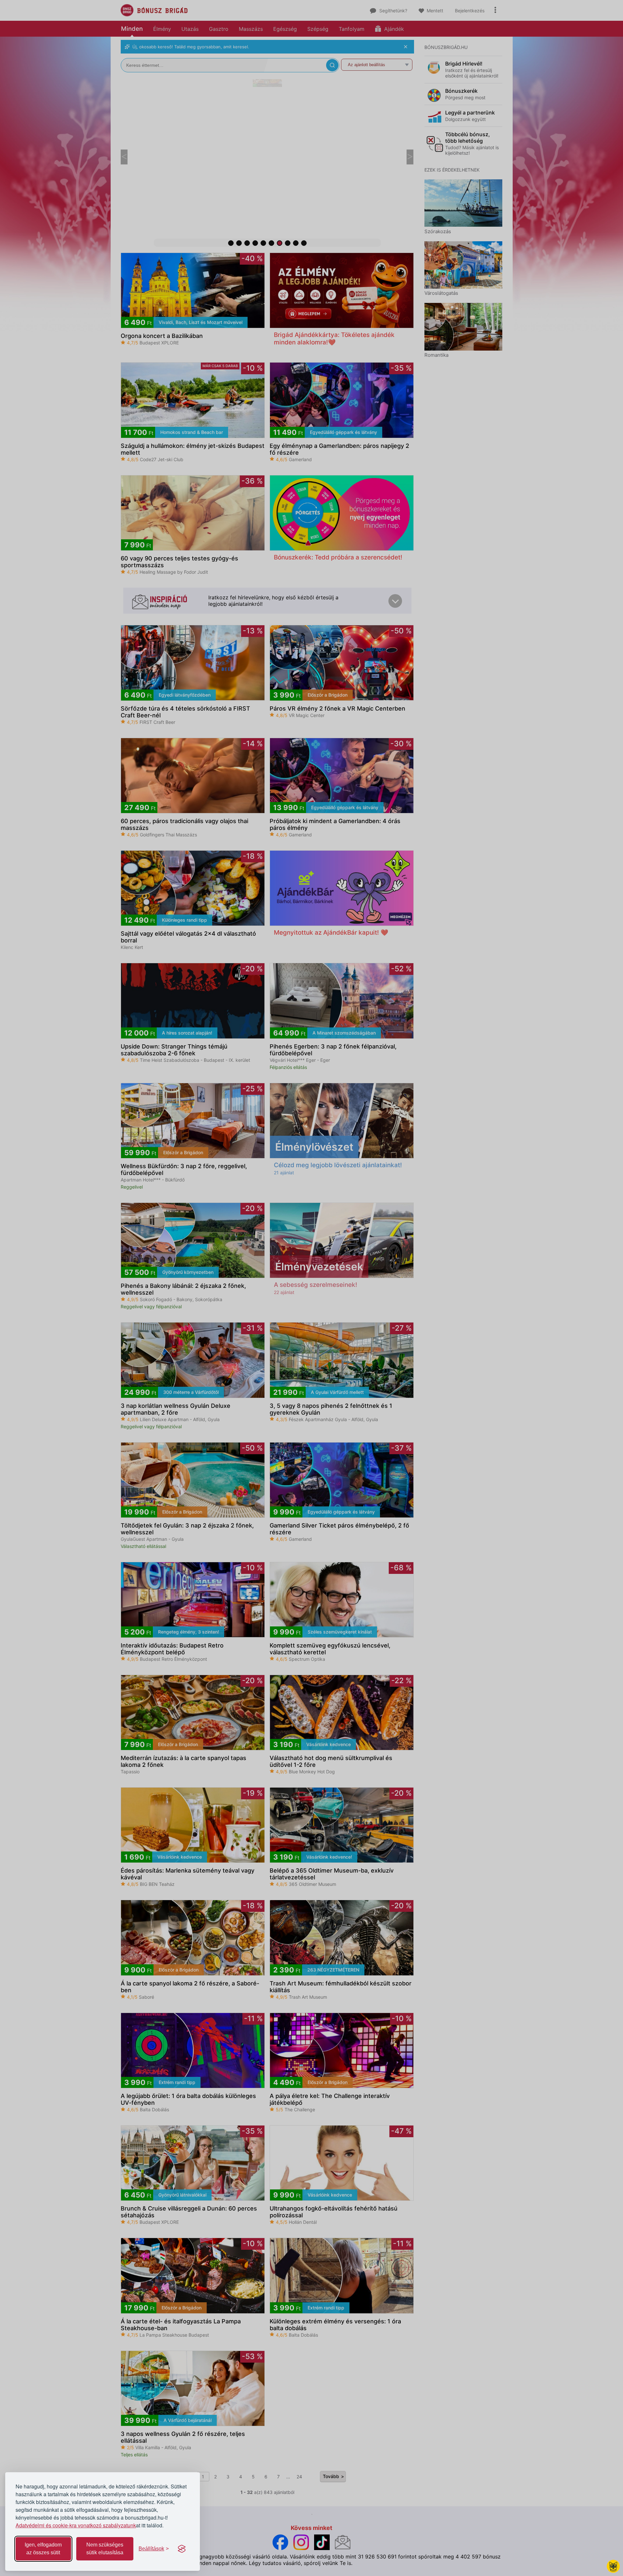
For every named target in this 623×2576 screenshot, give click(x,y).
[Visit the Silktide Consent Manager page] (182, 2549)
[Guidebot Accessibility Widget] (613, 2566)
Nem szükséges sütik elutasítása (105, 2549)
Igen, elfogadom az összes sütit (43, 2549)
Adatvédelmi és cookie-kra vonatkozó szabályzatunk (76, 2525)
